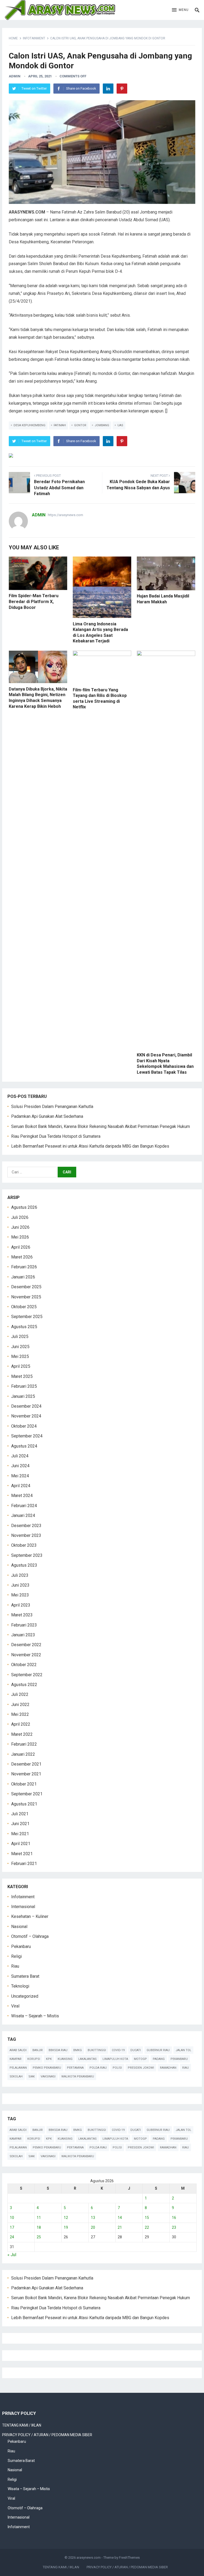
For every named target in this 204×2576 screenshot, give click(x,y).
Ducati (136, 2050)
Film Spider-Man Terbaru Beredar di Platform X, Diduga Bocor (34, 601)
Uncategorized (25, 1996)
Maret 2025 (22, 1376)
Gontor (80, 425)
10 (12, 2218)
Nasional (19, 1927)
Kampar (16, 2059)
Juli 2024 (20, 1456)
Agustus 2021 (24, 1804)
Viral (15, 2006)
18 (39, 2227)
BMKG (78, 2050)
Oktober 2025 (24, 1307)
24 (12, 2237)
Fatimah (60, 425)
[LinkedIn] (108, 89)
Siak (32, 2077)
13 (93, 2218)
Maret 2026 (22, 1257)
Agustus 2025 (24, 1327)
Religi (16, 1956)
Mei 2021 (20, 1834)
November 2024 (26, 1416)
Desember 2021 (26, 1764)
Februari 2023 (24, 1625)
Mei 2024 (20, 1476)
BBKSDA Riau (58, 2050)
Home (13, 38)
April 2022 (21, 1724)
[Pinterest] (122, 89)
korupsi (34, 2059)
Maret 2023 (22, 1615)
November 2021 (26, 1774)
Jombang (102, 425)
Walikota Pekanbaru (78, 2077)
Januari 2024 (23, 1515)
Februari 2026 (24, 1267)
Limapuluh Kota (115, 2059)
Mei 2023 (20, 1595)
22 (147, 2227)
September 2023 (27, 1555)
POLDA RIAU (98, 2068)
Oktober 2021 (24, 1784)
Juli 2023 (20, 1575)
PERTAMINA (75, 2068)
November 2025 (26, 1297)
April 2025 (21, 1366)
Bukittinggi (97, 2050)
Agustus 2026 (24, 1207)
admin (15, 76)
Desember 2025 (26, 1287)
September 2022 (27, 1675)
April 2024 (21, 1486)
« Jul (12, 2255)
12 (66, 2218)
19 (66, 2227)
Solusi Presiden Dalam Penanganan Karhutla (52, 1107)
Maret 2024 (22, 1496)
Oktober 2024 (24, 1426)
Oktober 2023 (24, 1545)
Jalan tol (183, 2050)
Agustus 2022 (24, 1685)
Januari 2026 (23, 1277)
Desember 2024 (26, 1406)
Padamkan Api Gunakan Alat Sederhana (47, 1116)
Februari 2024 (24, 1506)
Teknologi (20, 1986)
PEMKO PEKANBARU (47, 2068)
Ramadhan (168, 2068)
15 (147, 2218)
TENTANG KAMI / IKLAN (22, 2425)
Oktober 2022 (24, 1665)
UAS (120, 425)
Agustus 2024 (24, 1446)
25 (39, 2237)
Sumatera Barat (25, 1976)
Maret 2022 (22, 1734)
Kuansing (65, 2059)
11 (39, 2218)
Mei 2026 (20, 1237)
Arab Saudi (18, 2050)
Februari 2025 (24, 1386)
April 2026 (21, 1247)
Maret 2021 (22, 1854)
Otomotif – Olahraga (30, 1936)
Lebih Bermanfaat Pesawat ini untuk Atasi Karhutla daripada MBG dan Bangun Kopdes (90, 1146)
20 (93, 2227)
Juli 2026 (20, 1217)
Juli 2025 (20, 1337)
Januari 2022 (23, 1754)
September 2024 (27, 1436)
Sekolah (16, 2077)
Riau (15, 1966)
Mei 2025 (20, 1356)
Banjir (38, 2050)
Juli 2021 (20, 1814)
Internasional (23, 1907)
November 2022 (26, 1655)
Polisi (117, 2068)
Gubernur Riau (158, 2050)
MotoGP (140, 2059)
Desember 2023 (26, 1526)
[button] (180, 10)
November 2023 (26, 1535)
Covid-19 (118, 2050)
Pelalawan (18, 2068)
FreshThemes (129, 2558)
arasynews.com (89, 2558)
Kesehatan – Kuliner (30, 1916)
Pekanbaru (21, 1946)
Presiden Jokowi (141, 2068)
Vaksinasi (48, 2077)
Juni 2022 (20, 1705)
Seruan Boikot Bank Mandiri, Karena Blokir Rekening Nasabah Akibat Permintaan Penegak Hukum (101, 1126)
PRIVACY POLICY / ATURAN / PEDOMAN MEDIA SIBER (47, 2435)
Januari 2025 (23, 1396)
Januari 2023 (23, 1635)
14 (120, 2218)
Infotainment (34, 38)
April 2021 (21, 1844)
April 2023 (21, 1605)
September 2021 (27, 1794)
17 (12, 2227)
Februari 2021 (24, 1864)
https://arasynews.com (65, 515)
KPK (49, 2059)
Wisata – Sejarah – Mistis (35, 2016)
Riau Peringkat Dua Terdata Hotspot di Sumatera (56, 1136)
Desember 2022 (26, 1645)
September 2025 (27, 1317)
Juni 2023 (20, 1585)
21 (120, 2227)
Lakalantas (88, 2059)
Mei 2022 (20, 1714)
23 (174, 2227)
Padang (159, 2059)
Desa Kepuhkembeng (29, 425)
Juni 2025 (20, 1347)
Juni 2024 (20, 1466)
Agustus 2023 (24, 1565)
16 (174, 2218)
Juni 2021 (20, 1824)
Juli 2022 (20, 1694)
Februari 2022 (24, 1744)
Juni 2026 (20, 1227)
